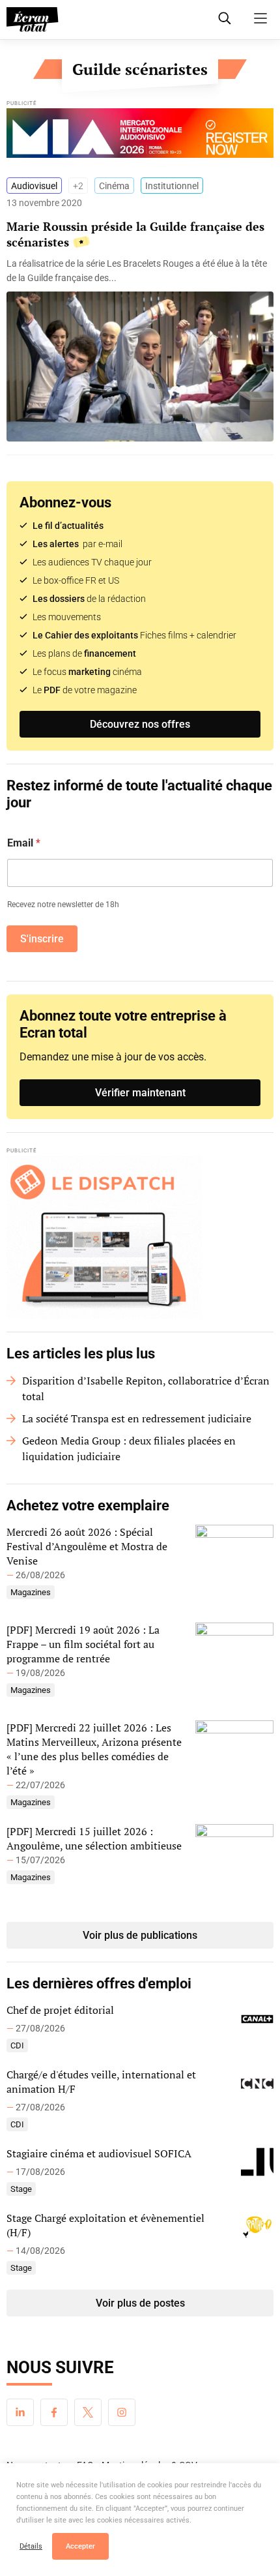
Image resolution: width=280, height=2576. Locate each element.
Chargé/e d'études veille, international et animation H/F (101, 2082)
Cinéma (114, 186)
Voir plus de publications (140, 1935)
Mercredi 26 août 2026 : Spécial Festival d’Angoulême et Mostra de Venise (87, 1546)
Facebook (54, 2412)
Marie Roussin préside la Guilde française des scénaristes (135, 234)
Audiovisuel (34, 186)
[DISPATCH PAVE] (140, 1237)
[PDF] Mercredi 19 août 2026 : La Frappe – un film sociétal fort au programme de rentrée (83, 1644)
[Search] (225, 18)
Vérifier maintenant (140, 1093)
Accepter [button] (80, 2546)
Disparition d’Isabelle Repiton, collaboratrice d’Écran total (146, 1388)
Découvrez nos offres (140, 724)
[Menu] (260, 18)
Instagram (122, 2412)
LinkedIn (20, 2412)
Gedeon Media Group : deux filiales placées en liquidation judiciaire (129, 1448)
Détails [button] (31, 2546)
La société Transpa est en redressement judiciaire (137, 1418)
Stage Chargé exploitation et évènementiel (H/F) (105, 2225)
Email (24, 843)
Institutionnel (172, 186)
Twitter (88, 2412)
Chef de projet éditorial (60, 2010)
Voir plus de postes (140, 2303)
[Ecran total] (33, 20)
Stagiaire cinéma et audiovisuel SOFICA (99, 2153)
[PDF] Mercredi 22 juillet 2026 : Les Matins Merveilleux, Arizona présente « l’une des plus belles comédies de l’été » (94, 1749)
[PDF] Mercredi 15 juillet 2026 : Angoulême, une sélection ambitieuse (94, 1838)
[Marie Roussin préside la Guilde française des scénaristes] (140, 271)
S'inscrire (42, 939)
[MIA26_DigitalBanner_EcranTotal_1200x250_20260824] (140, 136)
